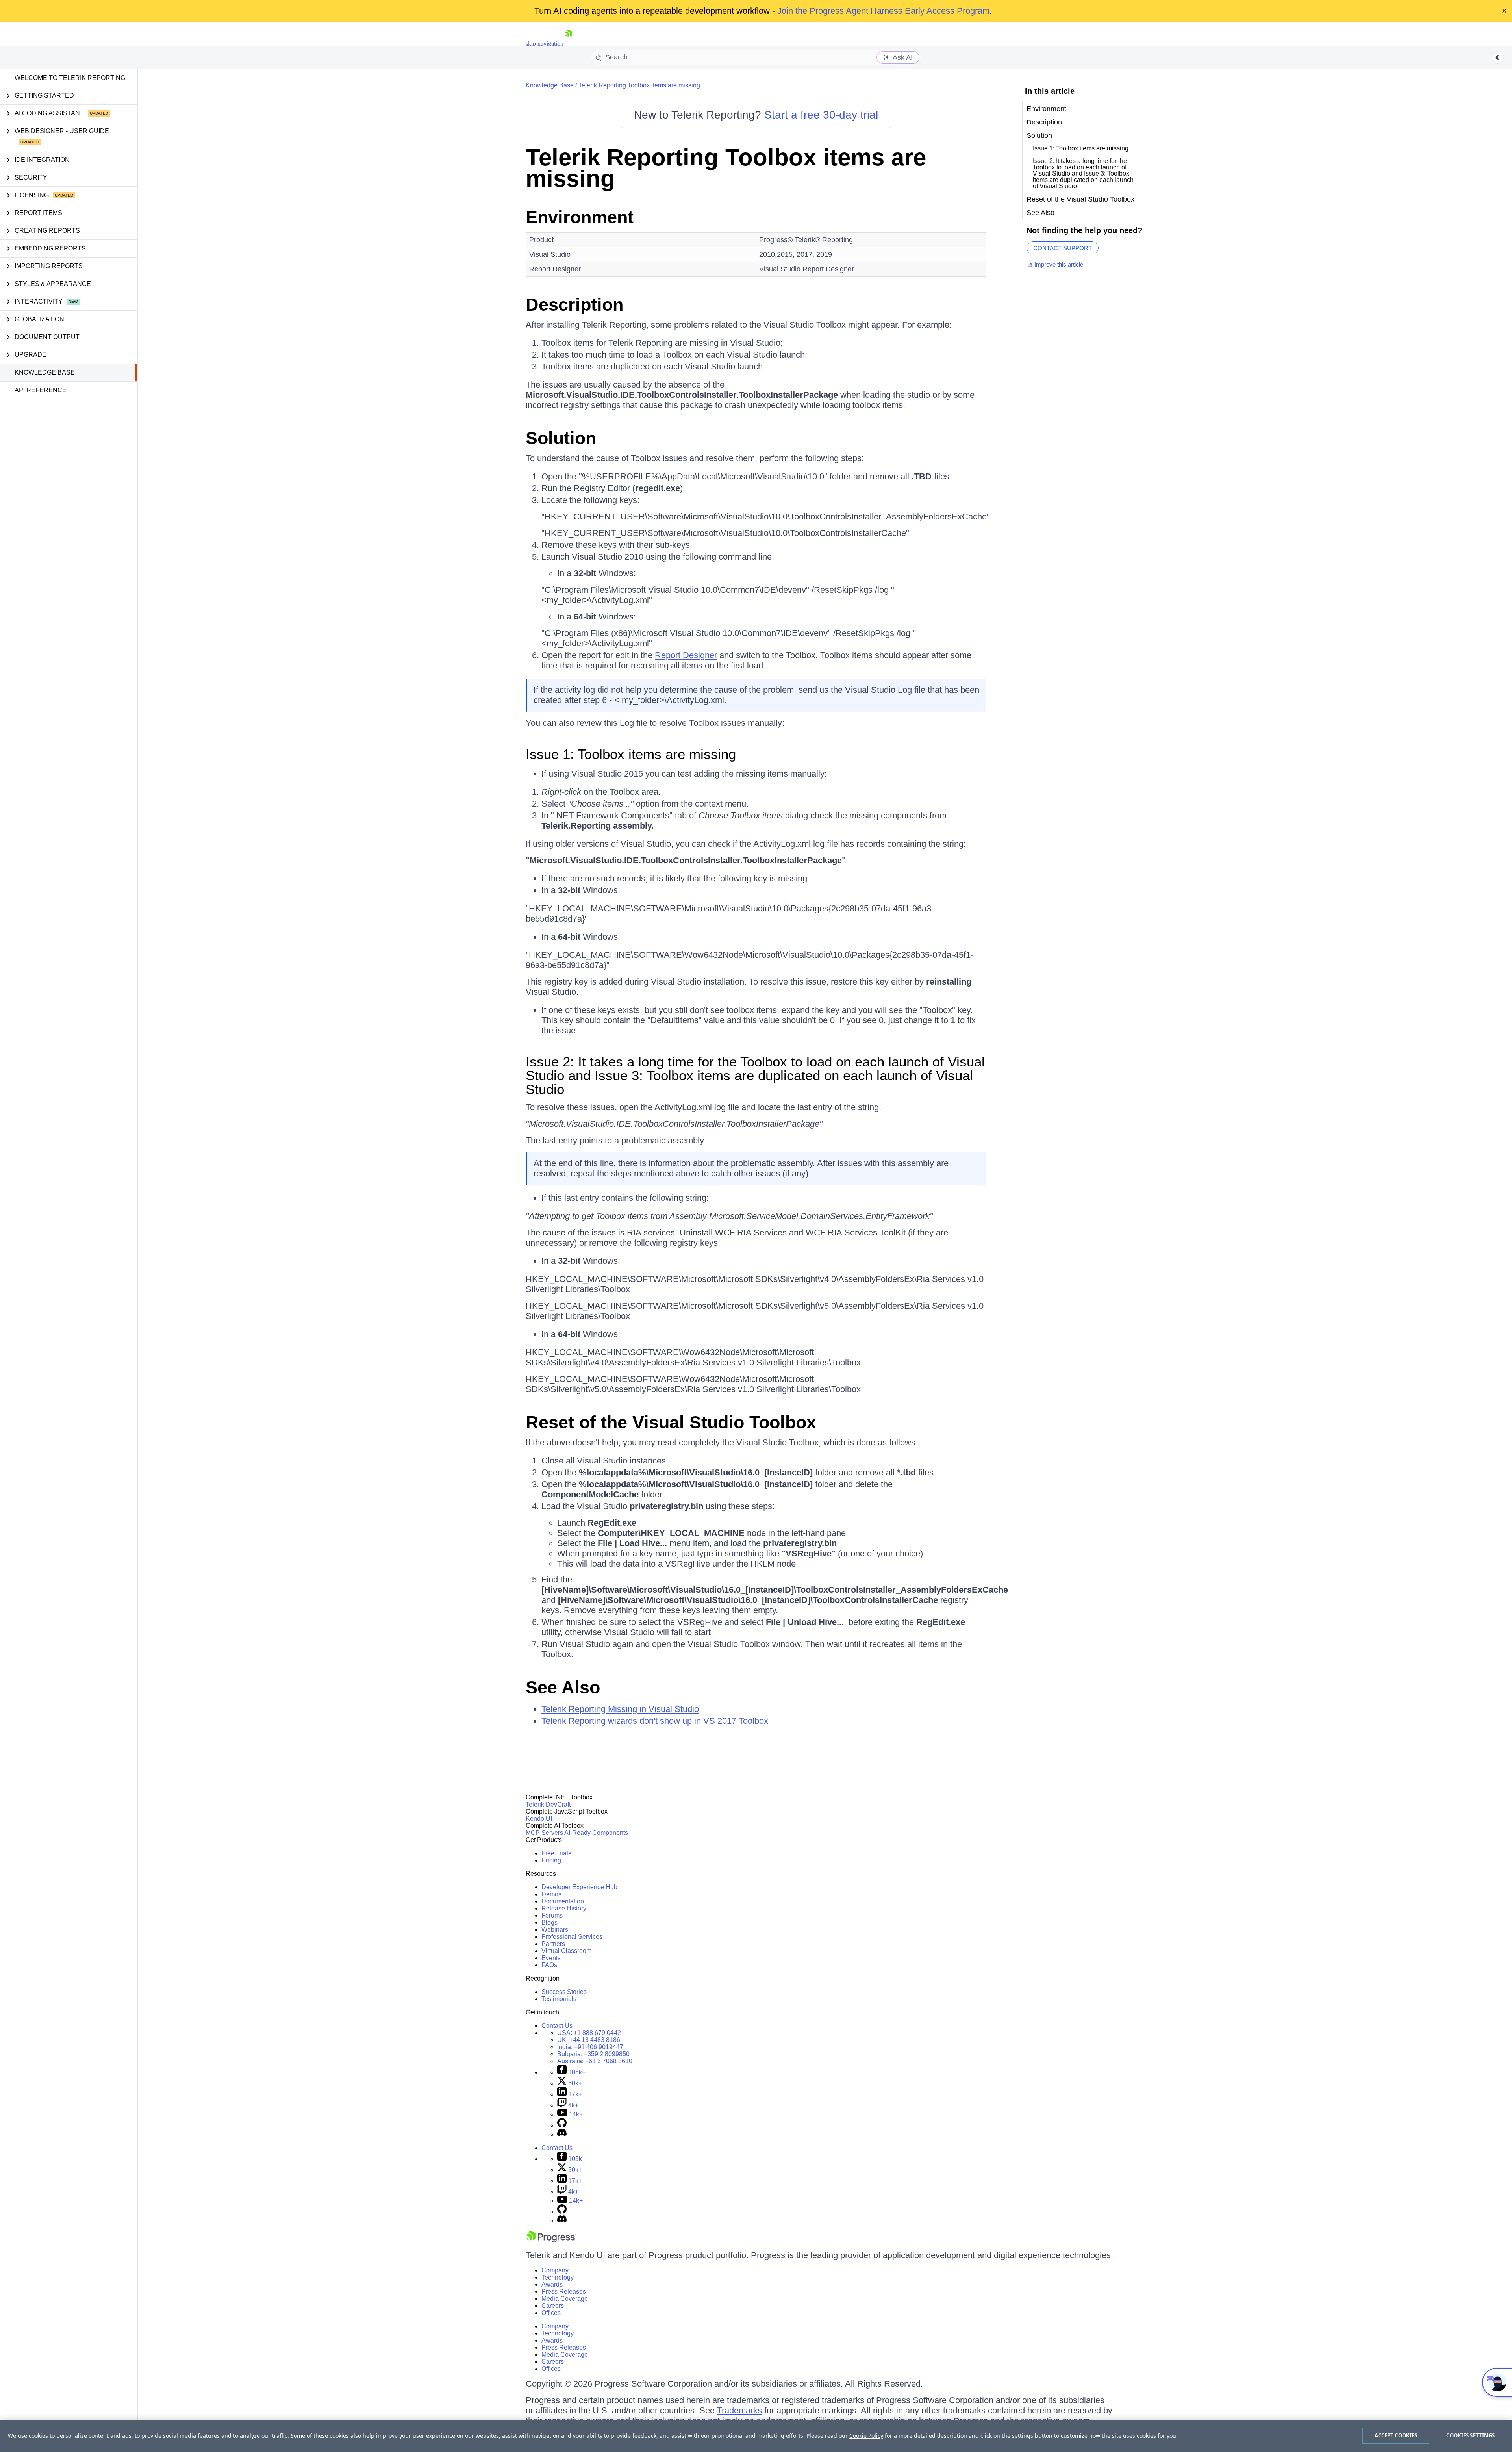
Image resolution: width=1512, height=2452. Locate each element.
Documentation (563, 1901)
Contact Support (1063, 248)
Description (574, 305)
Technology (558, 2277)
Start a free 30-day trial (821, 115)
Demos (551, 1894)
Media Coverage (565, 2299)
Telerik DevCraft (548, 1804)
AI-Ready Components (596, 1833)
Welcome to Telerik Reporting (70, 78)
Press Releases (564, 2292)
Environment (580, 217)
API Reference (41, 390)
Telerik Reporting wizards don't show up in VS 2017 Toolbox (655, 1721)
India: (590, 2047)
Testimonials (559, 1999)
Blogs (549, 1922)
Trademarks (739, 2410)
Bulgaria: (593, 2054)
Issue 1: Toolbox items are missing (631, 754)
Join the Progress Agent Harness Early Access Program (883, 11)
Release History (564, 1908)
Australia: (595, 2061)
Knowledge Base (45, 372)
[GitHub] (562, 2125)
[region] (756, 2436)
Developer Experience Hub (579, 1887)
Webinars (555, 1930)
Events (551, 1958)
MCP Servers (544, 1833)
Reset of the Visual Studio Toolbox (671, 1422)
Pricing (551, 1860)
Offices (551, 2313)
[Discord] (562, 2134)
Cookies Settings (1470, 2435)
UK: (589, 2040)
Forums (552, 1915)
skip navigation (545, 44)
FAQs (549, 1965)
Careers (553, 2306)
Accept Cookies (1396, 2435)
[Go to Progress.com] (551, 2240)
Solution (563, 438)
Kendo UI (539, 1819)
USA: (589, 2033)
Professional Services (572, 1937)
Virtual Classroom (566, 1951)
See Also (563, 1687)
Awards (552, 2284)
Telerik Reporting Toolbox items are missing (639, 85)
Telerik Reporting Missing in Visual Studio (620, 1709)
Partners (553, 1944)
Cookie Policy (866, 2436)
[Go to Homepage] (569, 44)
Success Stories (564, 1992)
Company (555, 2270)
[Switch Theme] (1498, 57)
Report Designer (686, 655)
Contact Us (557, 2026)
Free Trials (556, 1853)
